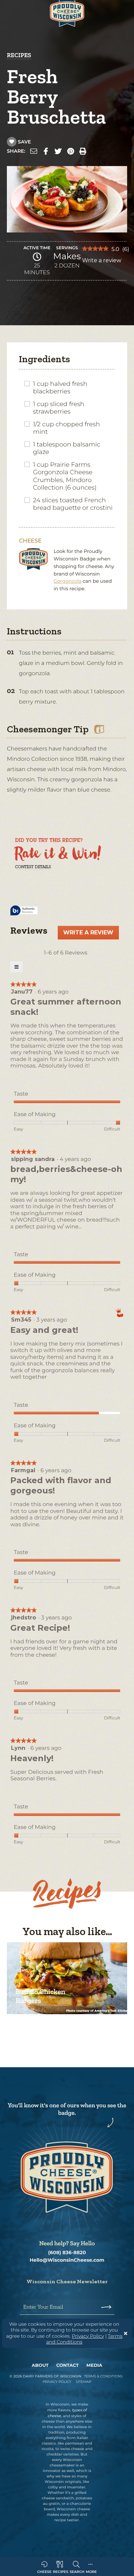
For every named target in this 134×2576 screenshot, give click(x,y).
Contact (68, 2365)
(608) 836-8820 (67, 2253)
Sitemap (84, 2382)
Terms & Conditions (104, 2376)
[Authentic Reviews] (24, 911)
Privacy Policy (88, 2336)
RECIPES (19, 55)
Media (94, 2365)
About (40, 2365)
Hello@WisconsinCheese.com (67, 2260)
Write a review (102, 262)
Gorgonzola (68, 581)
